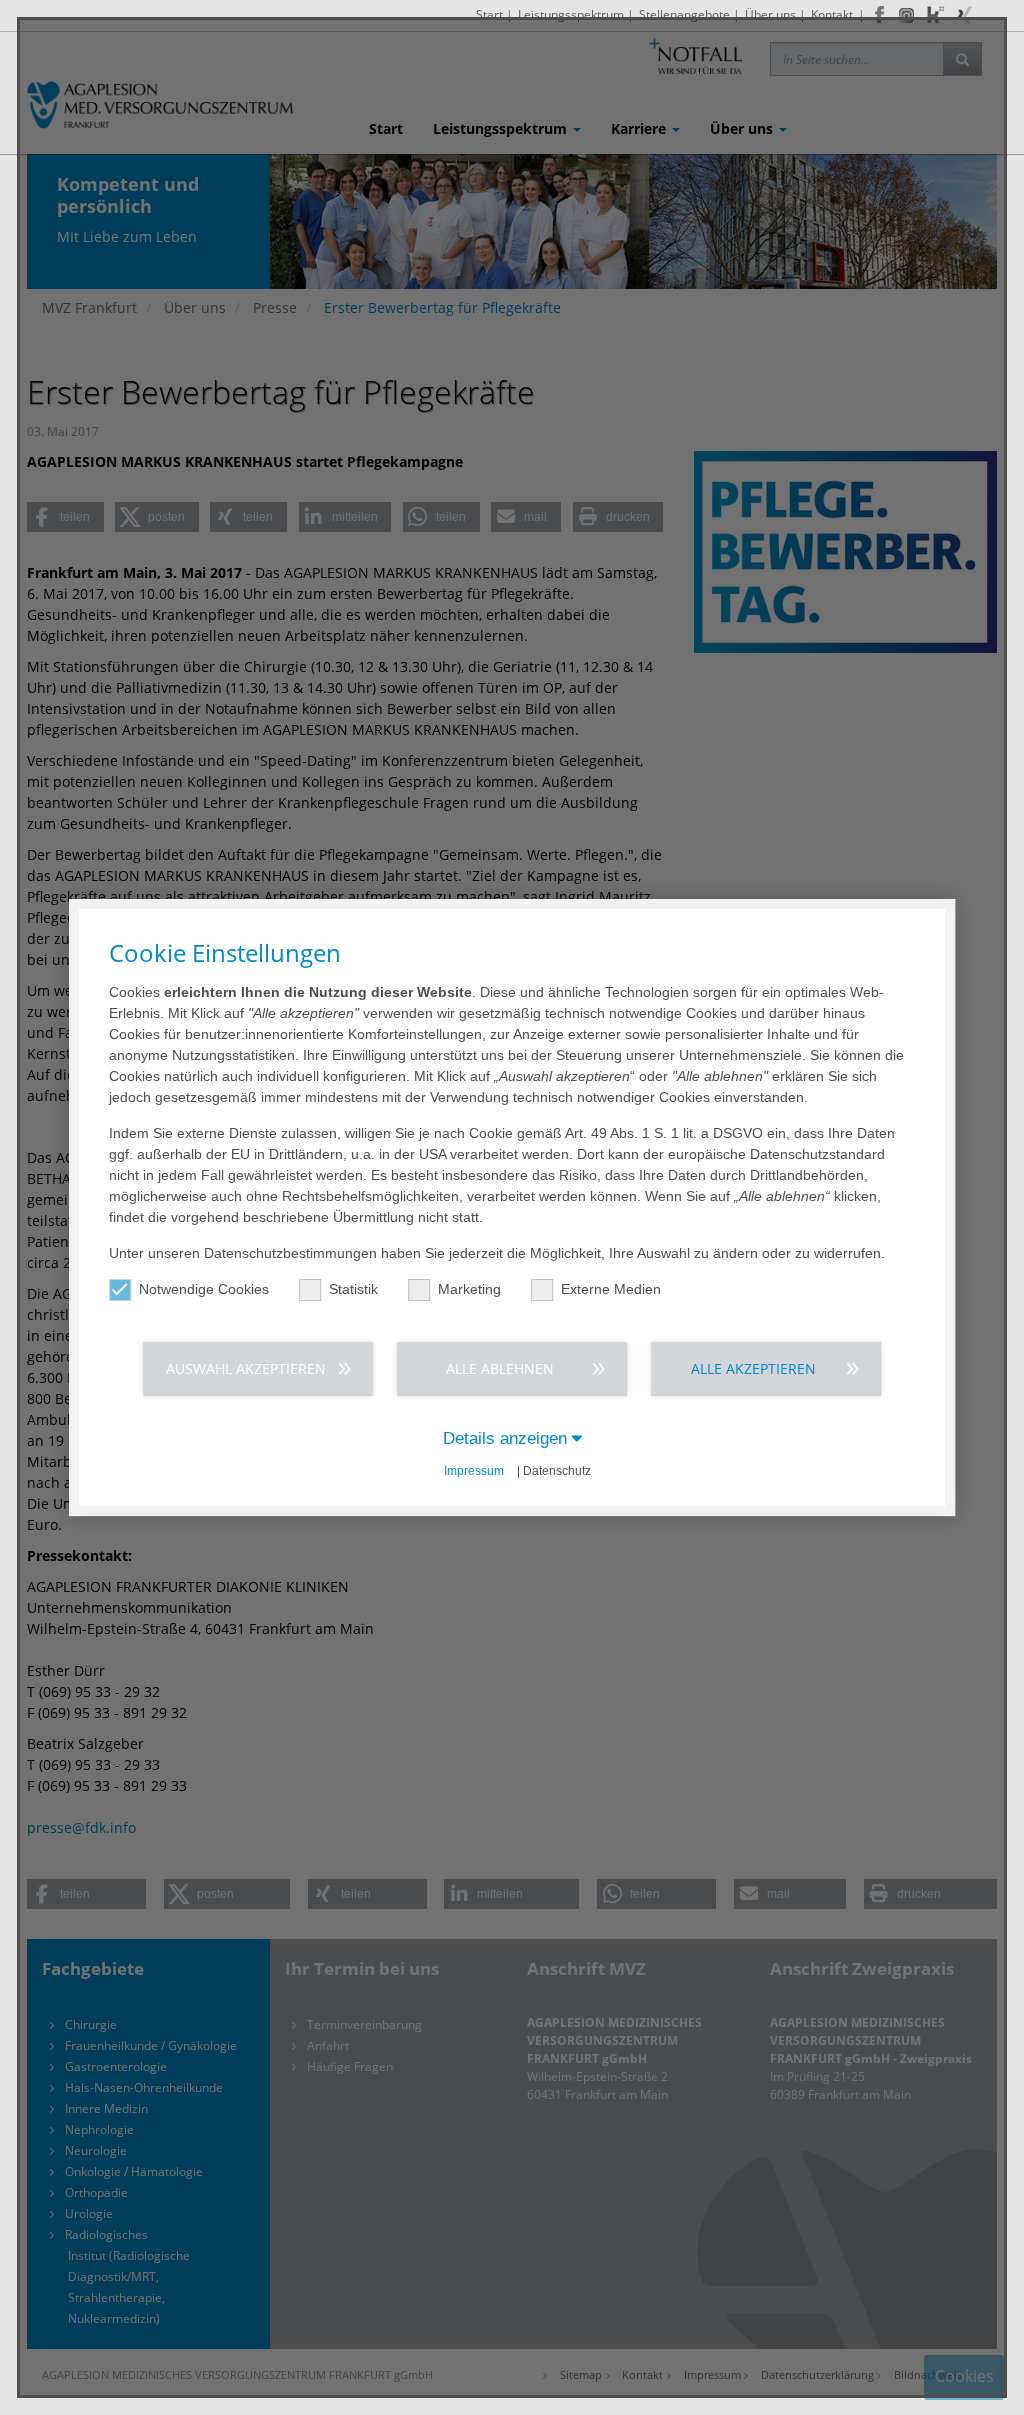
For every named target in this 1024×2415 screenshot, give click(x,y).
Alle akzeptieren (753, 1368)
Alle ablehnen (500, 1368)
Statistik (353, 1289)
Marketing (469, 1289)
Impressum (474, 1471)
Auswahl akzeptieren (246, 1368)
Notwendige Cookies (204, 1289)
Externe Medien (611, 1289)
